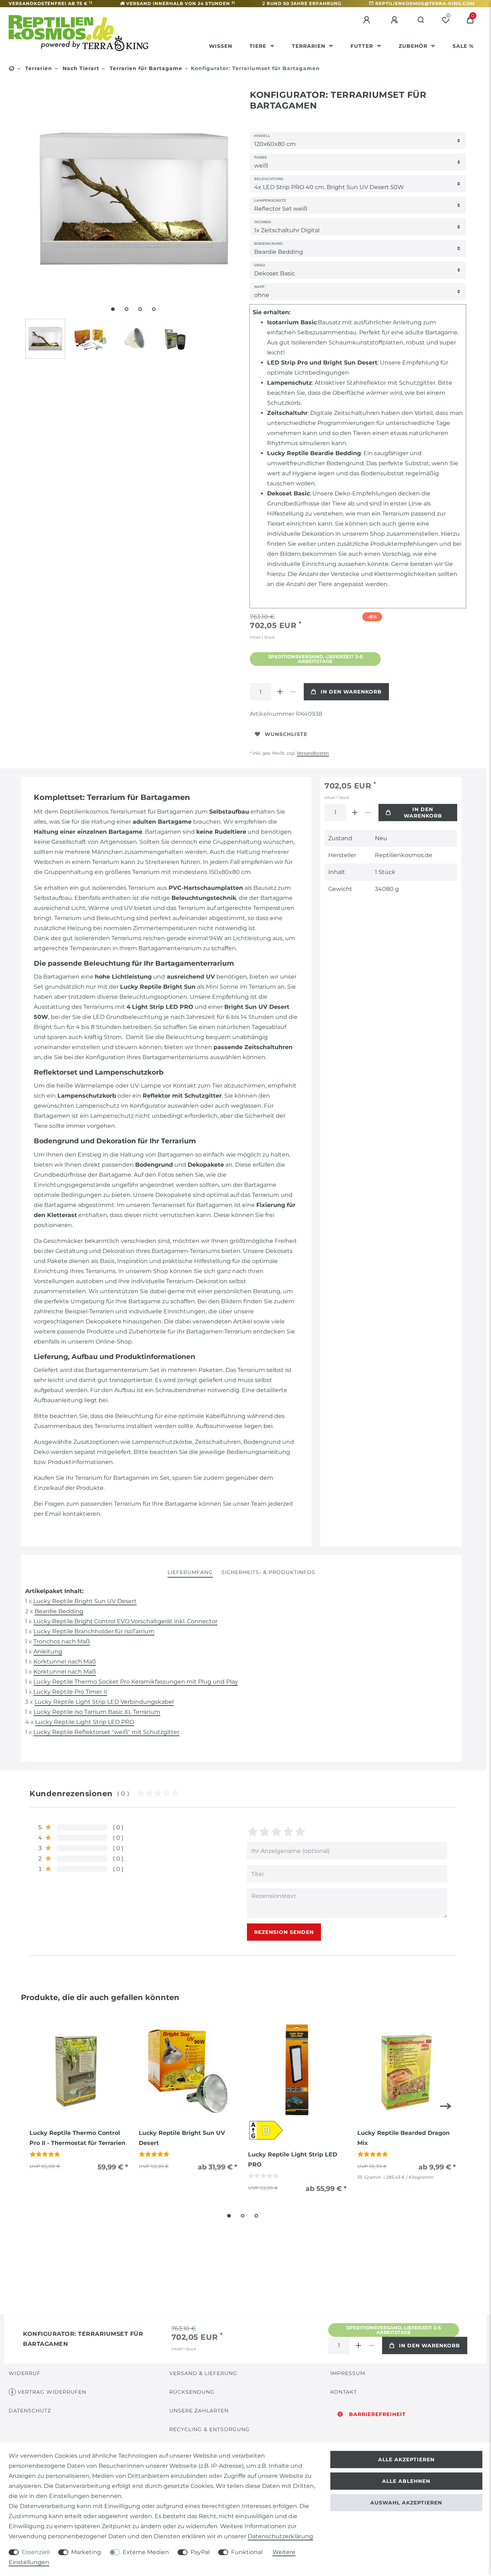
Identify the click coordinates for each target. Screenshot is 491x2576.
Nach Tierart (80, 68)
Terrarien (309, 46)
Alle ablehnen (406, 2481)
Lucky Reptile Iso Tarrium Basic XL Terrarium (97, 1712)
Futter (363, 46)
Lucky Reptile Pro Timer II (70, 1692)
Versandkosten (313, 753)
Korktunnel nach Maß (65, 1662)
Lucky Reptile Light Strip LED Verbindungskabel (104, 1702)
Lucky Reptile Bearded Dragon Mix (403, 2138)
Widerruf (25, 2373)
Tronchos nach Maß (62, 1641)
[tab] (190, 1573)
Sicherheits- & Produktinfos (268, 1572)
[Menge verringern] (293, 692)
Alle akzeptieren (406, 2460)
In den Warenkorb (351, 692)
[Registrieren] (395, 20)
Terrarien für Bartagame (145, 68)
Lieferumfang (190, 1572)
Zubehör (414, 46)
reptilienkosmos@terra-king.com (425, 3)
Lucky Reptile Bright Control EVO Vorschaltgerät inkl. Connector (125, 1621)
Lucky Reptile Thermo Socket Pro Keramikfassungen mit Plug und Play (136, 1682)
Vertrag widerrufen (52, 2392)
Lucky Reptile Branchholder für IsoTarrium (94, 1631)
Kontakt (344, 2392)
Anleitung (48, 1651)
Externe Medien (146, 2552)
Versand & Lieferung (203, 2373)
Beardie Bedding (59, 1611)
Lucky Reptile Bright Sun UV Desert (85, 1601)
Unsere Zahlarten (199, 2411)
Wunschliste (286, 734)
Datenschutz (30, 2411)
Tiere (259, 46)
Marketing (86, 2552)
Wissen (221, 46)
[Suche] (421, 20)
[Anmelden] (368, 20)
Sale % (463, 46)
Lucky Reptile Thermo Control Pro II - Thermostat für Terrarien (77, 2138)
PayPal (200, 2552)
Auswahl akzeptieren (406, 2503)
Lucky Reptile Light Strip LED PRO (85, 1722)
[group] (79, 2070)
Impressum (348, 2373)
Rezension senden (284, 1932)
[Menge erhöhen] (280, 692)
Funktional (247, 2552)
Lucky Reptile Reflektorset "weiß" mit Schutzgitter (106, 1732)
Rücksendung (192, 2392)
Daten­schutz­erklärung (280, 2536)
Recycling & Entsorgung (210, 2429)
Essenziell (36, 2552)
